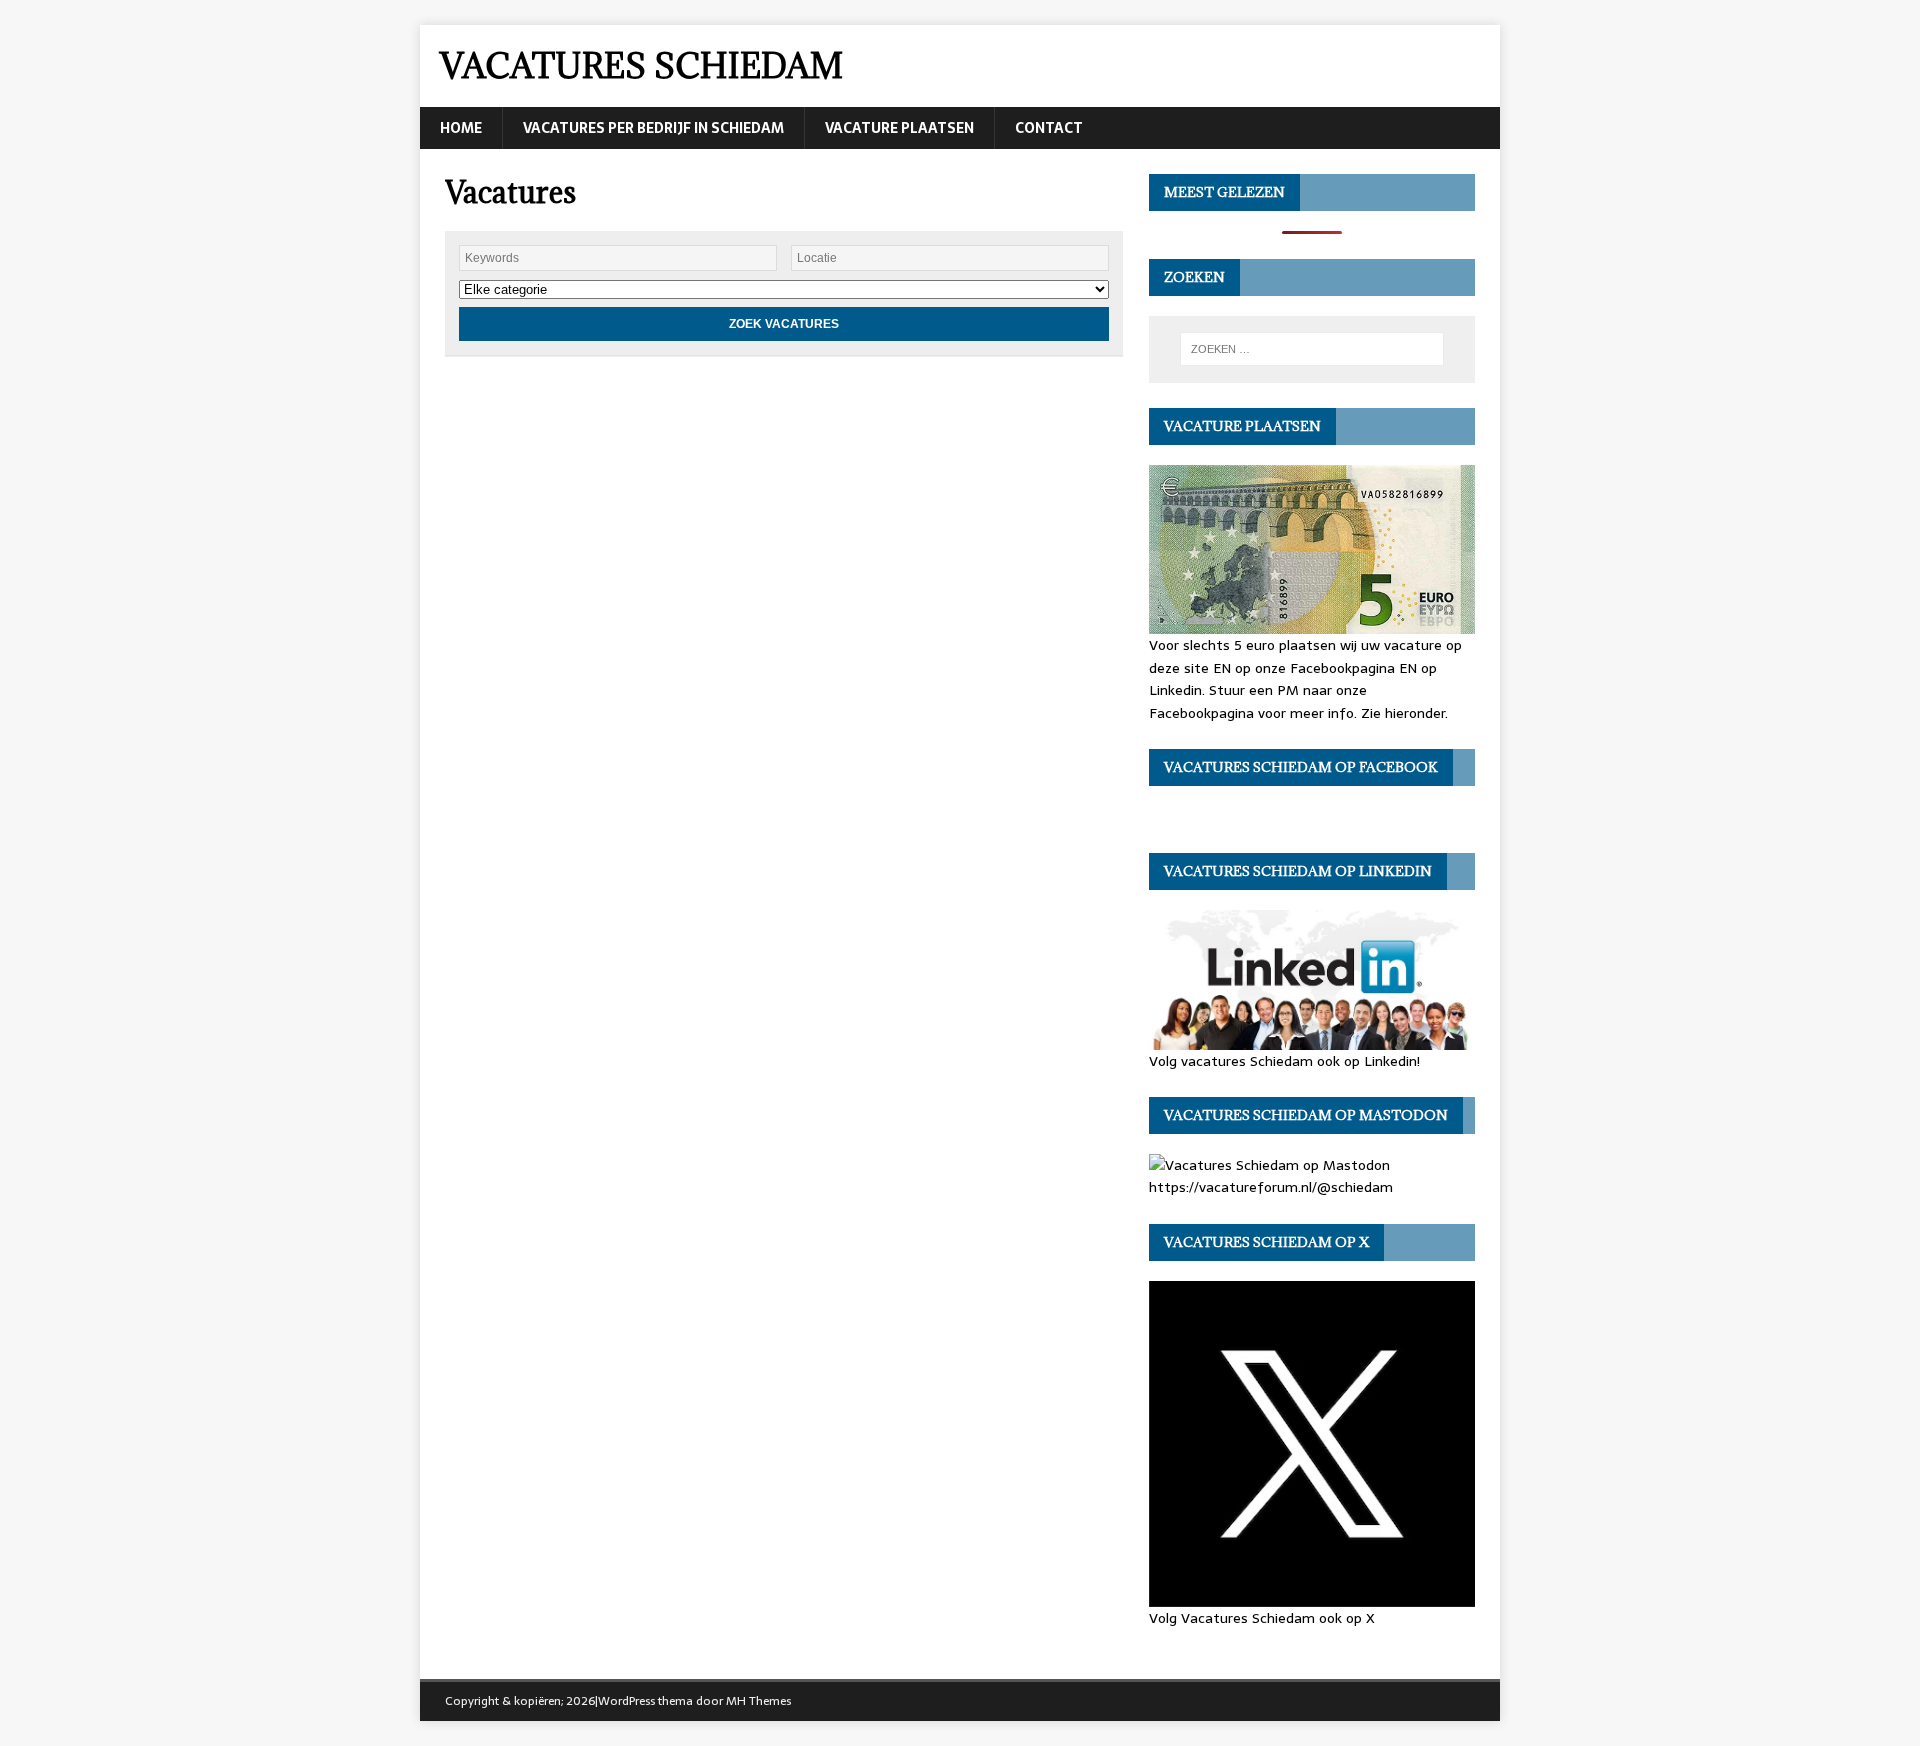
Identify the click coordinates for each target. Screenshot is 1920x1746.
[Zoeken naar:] (1312, 349)
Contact (1049, 128)
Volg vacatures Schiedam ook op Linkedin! (1284, 1060)
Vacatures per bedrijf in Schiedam (653, 128)
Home (461, 128)
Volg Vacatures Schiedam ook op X (1262, 1617)
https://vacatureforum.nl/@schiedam (1271, 1187)
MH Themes (758, 1701)
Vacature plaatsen (899, 128)
